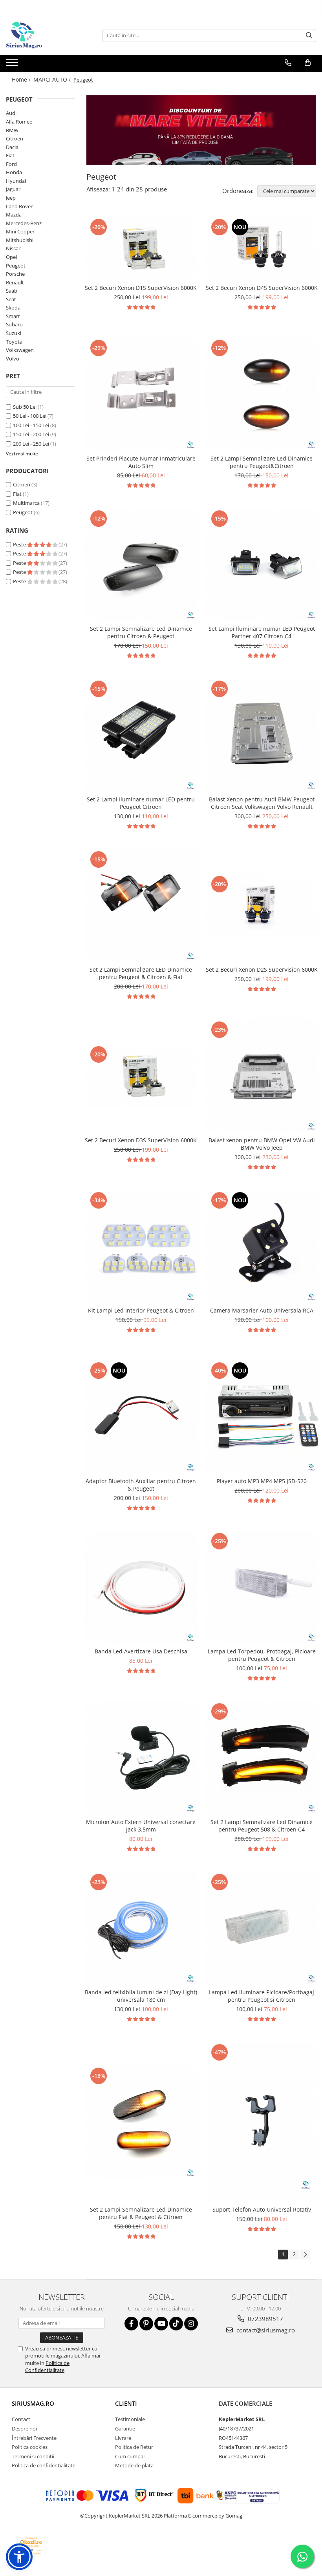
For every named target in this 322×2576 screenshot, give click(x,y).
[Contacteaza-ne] (288, 63)
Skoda (13, 308)
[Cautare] (309, 35)
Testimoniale (130, 2419)
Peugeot (16, 266)
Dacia (12, 147)
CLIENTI (126, 2403)
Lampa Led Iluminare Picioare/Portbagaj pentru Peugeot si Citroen (262, 1996)
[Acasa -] (45, 35)
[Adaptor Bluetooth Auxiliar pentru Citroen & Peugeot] (141, 1417)
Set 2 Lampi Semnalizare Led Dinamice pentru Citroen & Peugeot (141, 632)
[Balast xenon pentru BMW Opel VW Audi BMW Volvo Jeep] (262, 1076)
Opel (11, 257)
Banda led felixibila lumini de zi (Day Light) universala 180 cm (141, 1996)
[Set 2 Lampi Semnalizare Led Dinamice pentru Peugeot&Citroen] (262, 394)
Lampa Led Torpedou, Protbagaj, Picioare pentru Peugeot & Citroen (262, 1655)
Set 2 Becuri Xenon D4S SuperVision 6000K (262, 288)
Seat (11, 299)
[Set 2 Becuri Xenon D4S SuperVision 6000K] (262, 249)
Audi (11, 113)
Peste (20, 544)
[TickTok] (176, 2324)
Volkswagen (20, 350)
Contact (21, 2419)
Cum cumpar (130, 2456)
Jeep (11, 198)
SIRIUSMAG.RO (33, 2403)
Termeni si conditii (33, 2456)
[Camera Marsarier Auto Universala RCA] (262, 1247)
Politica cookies (30, 2447)
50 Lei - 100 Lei (30, 416)
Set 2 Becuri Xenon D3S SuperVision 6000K (141, 1140)
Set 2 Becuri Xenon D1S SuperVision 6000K (141, 288)
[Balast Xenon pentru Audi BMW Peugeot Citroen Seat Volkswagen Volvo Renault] (262, 735)
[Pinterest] (146, 2324)
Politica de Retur (134, 2447)
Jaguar (13, 189)
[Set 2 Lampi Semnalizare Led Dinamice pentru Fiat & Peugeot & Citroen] (141, 2122)
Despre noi (24, 2429)
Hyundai (16, 181)
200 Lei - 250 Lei (31, 444)
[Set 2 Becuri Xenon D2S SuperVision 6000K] (262, 906)
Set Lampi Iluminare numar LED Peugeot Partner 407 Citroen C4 (262, 632)
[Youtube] (161, 2324)
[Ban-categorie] (201, 130)
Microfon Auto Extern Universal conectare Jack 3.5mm (141, 1826)
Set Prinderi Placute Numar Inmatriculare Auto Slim (141, 462)
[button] (19, 2557)
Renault (15, 282)
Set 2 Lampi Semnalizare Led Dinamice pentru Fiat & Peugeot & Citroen (141, 2213)
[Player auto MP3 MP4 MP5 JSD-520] (262, 1417)
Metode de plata (134, 2465)
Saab (12, 291)
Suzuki (14, 333)
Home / (22, 79)
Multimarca (26, 503)
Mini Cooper (20, 231)
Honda (14, 172)
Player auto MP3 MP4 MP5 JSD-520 (262, 1481)
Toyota (14, 342)
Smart (13, 316)
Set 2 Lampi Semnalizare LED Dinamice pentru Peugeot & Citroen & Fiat (141, 973)
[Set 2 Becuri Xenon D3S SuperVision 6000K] (141, 1076)
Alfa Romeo (19, 122)
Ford (11, 164)
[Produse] (13, 65)
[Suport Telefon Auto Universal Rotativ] (262, 2122)
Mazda (14, 215)
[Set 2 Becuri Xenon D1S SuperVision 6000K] (141, 249)
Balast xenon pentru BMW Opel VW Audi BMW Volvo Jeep (262, 1144)
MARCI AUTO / (53, 79)
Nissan (14, 248)
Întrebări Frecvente (34, 2438)
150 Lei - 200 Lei (31, 434)
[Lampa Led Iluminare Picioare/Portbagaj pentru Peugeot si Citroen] (262, 1928)
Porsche (15, 274)
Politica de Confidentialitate (47, 2367)
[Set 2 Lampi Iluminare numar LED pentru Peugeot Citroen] (141, 735)
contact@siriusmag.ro (265, 2330)
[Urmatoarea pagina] (305, 2255)
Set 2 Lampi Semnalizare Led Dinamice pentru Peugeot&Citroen (262, 462)
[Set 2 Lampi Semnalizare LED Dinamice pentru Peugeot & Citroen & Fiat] (141, 906)
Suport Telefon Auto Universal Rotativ (262, 2209)
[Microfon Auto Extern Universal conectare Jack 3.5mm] (141, 1758)
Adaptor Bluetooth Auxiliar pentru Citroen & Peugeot (141, 1485)
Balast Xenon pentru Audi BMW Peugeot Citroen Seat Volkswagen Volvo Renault (262, 803)
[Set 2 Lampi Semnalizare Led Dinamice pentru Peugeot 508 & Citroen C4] (262, 1758)
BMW (12, 130)
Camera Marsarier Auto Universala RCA (262, 1310)
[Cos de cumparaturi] (308, 63)
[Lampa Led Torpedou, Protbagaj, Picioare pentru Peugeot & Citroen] (262, 1587)
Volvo (13, 359)
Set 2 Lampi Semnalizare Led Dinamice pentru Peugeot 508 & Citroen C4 (262, 1826)
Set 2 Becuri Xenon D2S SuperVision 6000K (262, 969)
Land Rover (19, 206)
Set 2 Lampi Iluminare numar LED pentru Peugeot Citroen (141, 803)
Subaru (14, 324)
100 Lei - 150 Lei (31, 425)
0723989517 (265, 2319)
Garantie (125, 2429)
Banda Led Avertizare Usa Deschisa (141, 1651)
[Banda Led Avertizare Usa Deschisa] (141, 1587)
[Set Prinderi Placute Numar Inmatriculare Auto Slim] (141, 394)
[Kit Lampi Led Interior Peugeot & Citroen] (141, 1247)
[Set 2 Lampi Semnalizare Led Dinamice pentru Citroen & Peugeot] (141, 565)
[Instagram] (191, 2324)
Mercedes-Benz (24, 223)
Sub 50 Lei (25, 407)
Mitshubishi (20, 240)
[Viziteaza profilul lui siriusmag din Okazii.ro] (31, 2546)
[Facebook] (131, 2324)
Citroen (15, 138)
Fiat (10, 155)
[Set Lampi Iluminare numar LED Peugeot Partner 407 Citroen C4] (262, 565)
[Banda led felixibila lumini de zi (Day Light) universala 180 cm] (141, 1928)
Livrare (123, 2438)
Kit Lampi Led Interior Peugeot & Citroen (141, 1310)
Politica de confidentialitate (44, 2465)
